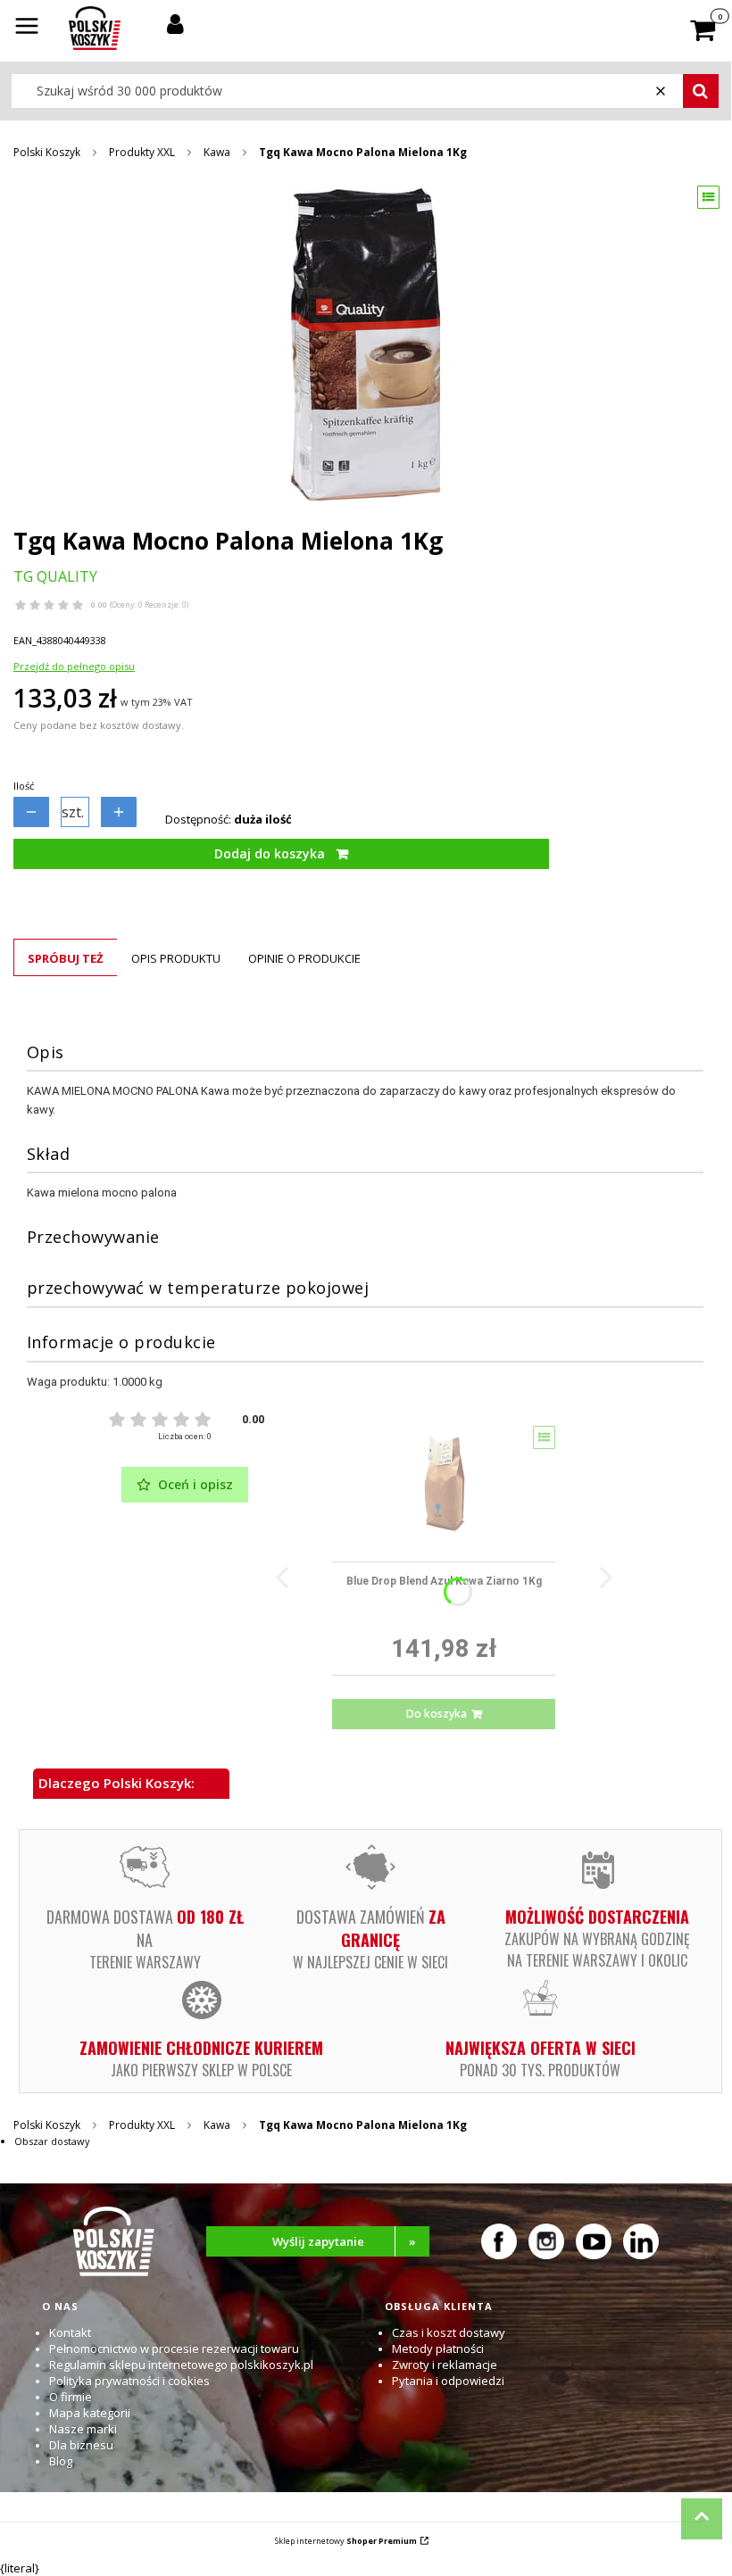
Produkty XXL (142, 152)
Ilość (24, 786)
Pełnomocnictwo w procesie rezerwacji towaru (174, 2348)
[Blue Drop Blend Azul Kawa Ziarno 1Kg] (444, 1487)
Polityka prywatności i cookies (129, 2381)
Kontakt (70, 2332)
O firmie (71, 2397)
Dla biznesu (81, 2445)
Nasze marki (83, 2429)
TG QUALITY (55, 576)
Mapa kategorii (90, 2413)
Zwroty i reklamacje (445, 2365)
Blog (61, 2461)
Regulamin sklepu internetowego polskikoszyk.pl (181, 2365)
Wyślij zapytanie (345, 2241)
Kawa (217, 152)
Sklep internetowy (346, 2541)
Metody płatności (438, 2348)
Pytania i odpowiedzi (448, 2381)
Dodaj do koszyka (270, 853)
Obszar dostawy (52, 2141)
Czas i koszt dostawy (449, 2332)
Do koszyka (437, 1714)
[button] (27, 28)
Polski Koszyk (47, 152)
